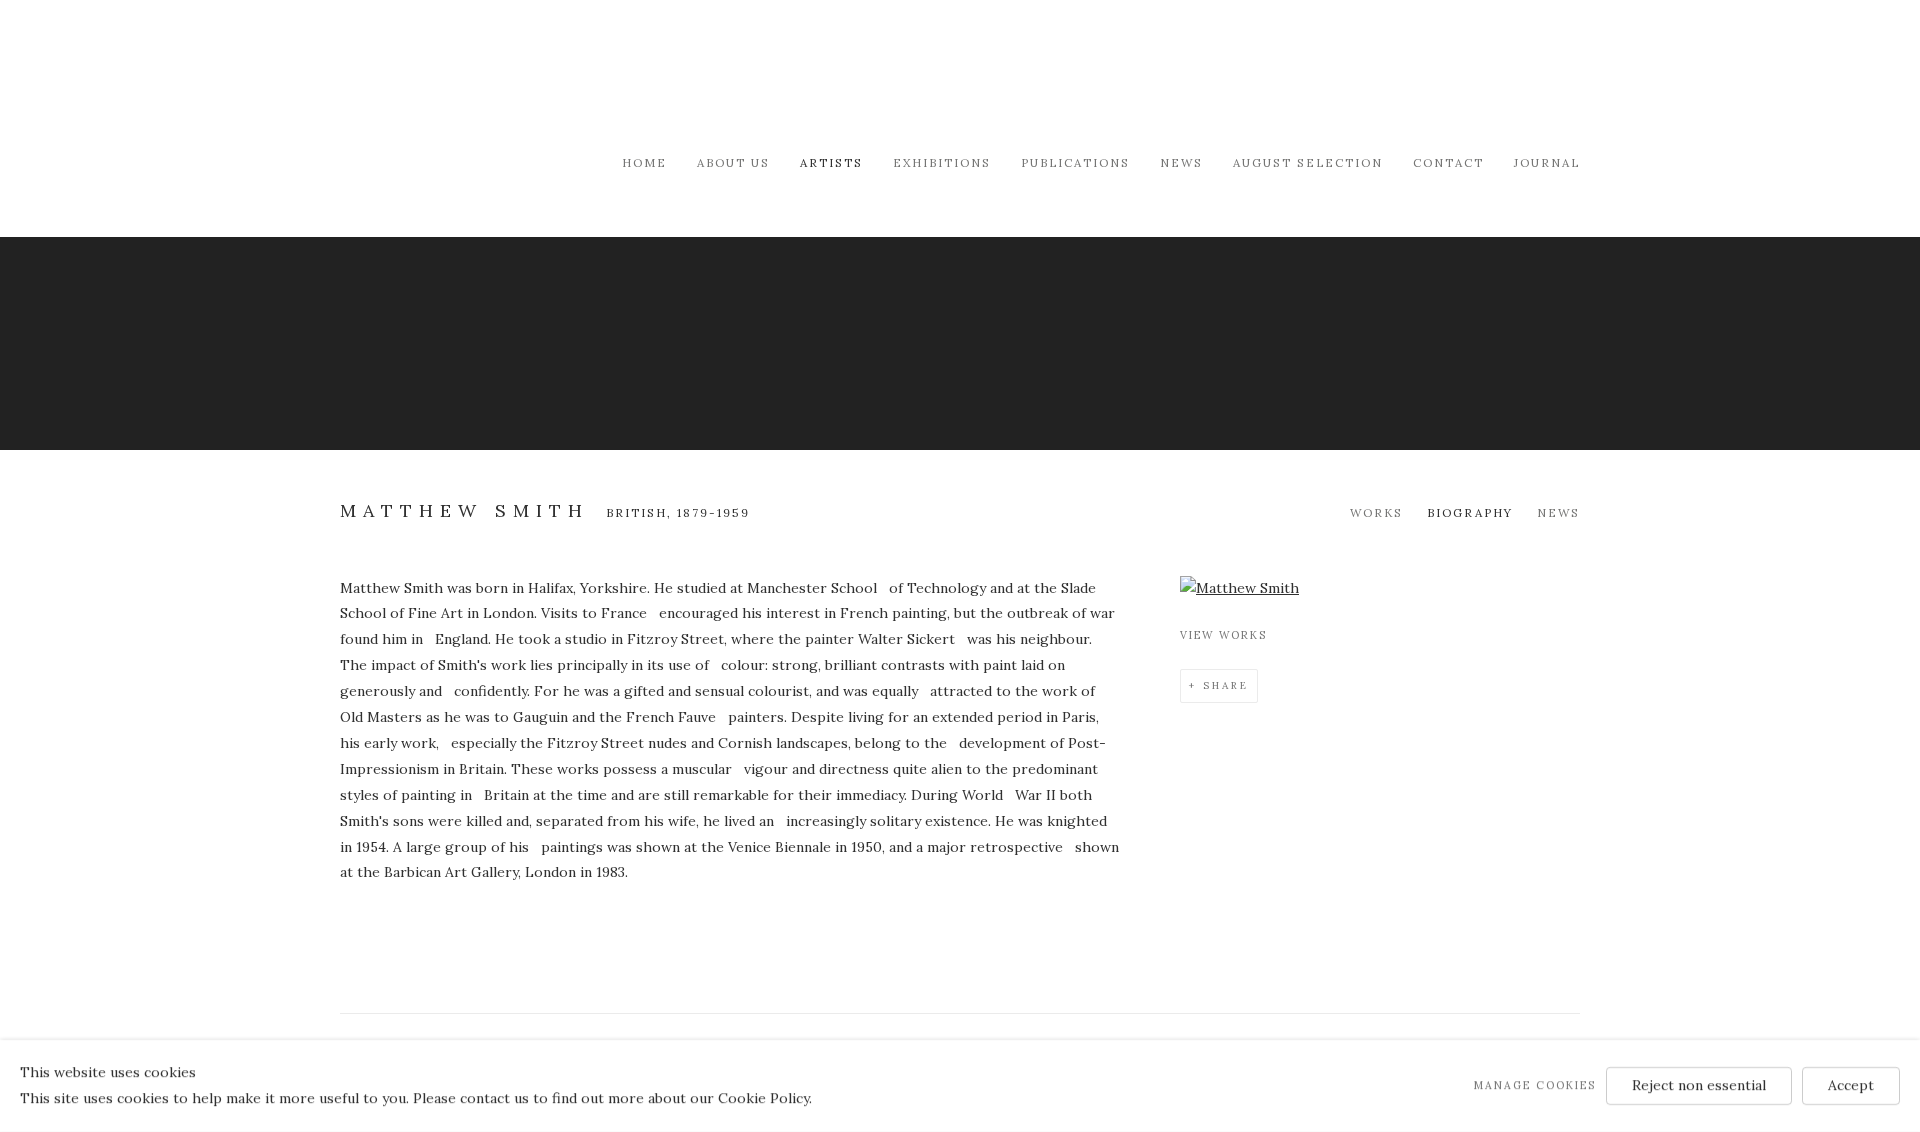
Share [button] (1226, 685)
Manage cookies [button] (1535, 1085)
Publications (1075, 162)
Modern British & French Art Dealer (510, 74)
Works (1376, 512)
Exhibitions (942, 162)
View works (1223, 635)
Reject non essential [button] (1699, 1085)
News (1181, 162)
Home (644, 162)
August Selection (1308, 162)
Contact (1448, 162)
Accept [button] (1851, 1085)
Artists (831, 162)
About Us (733, 162)
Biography (1470, 512)
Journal (1547, 162)
